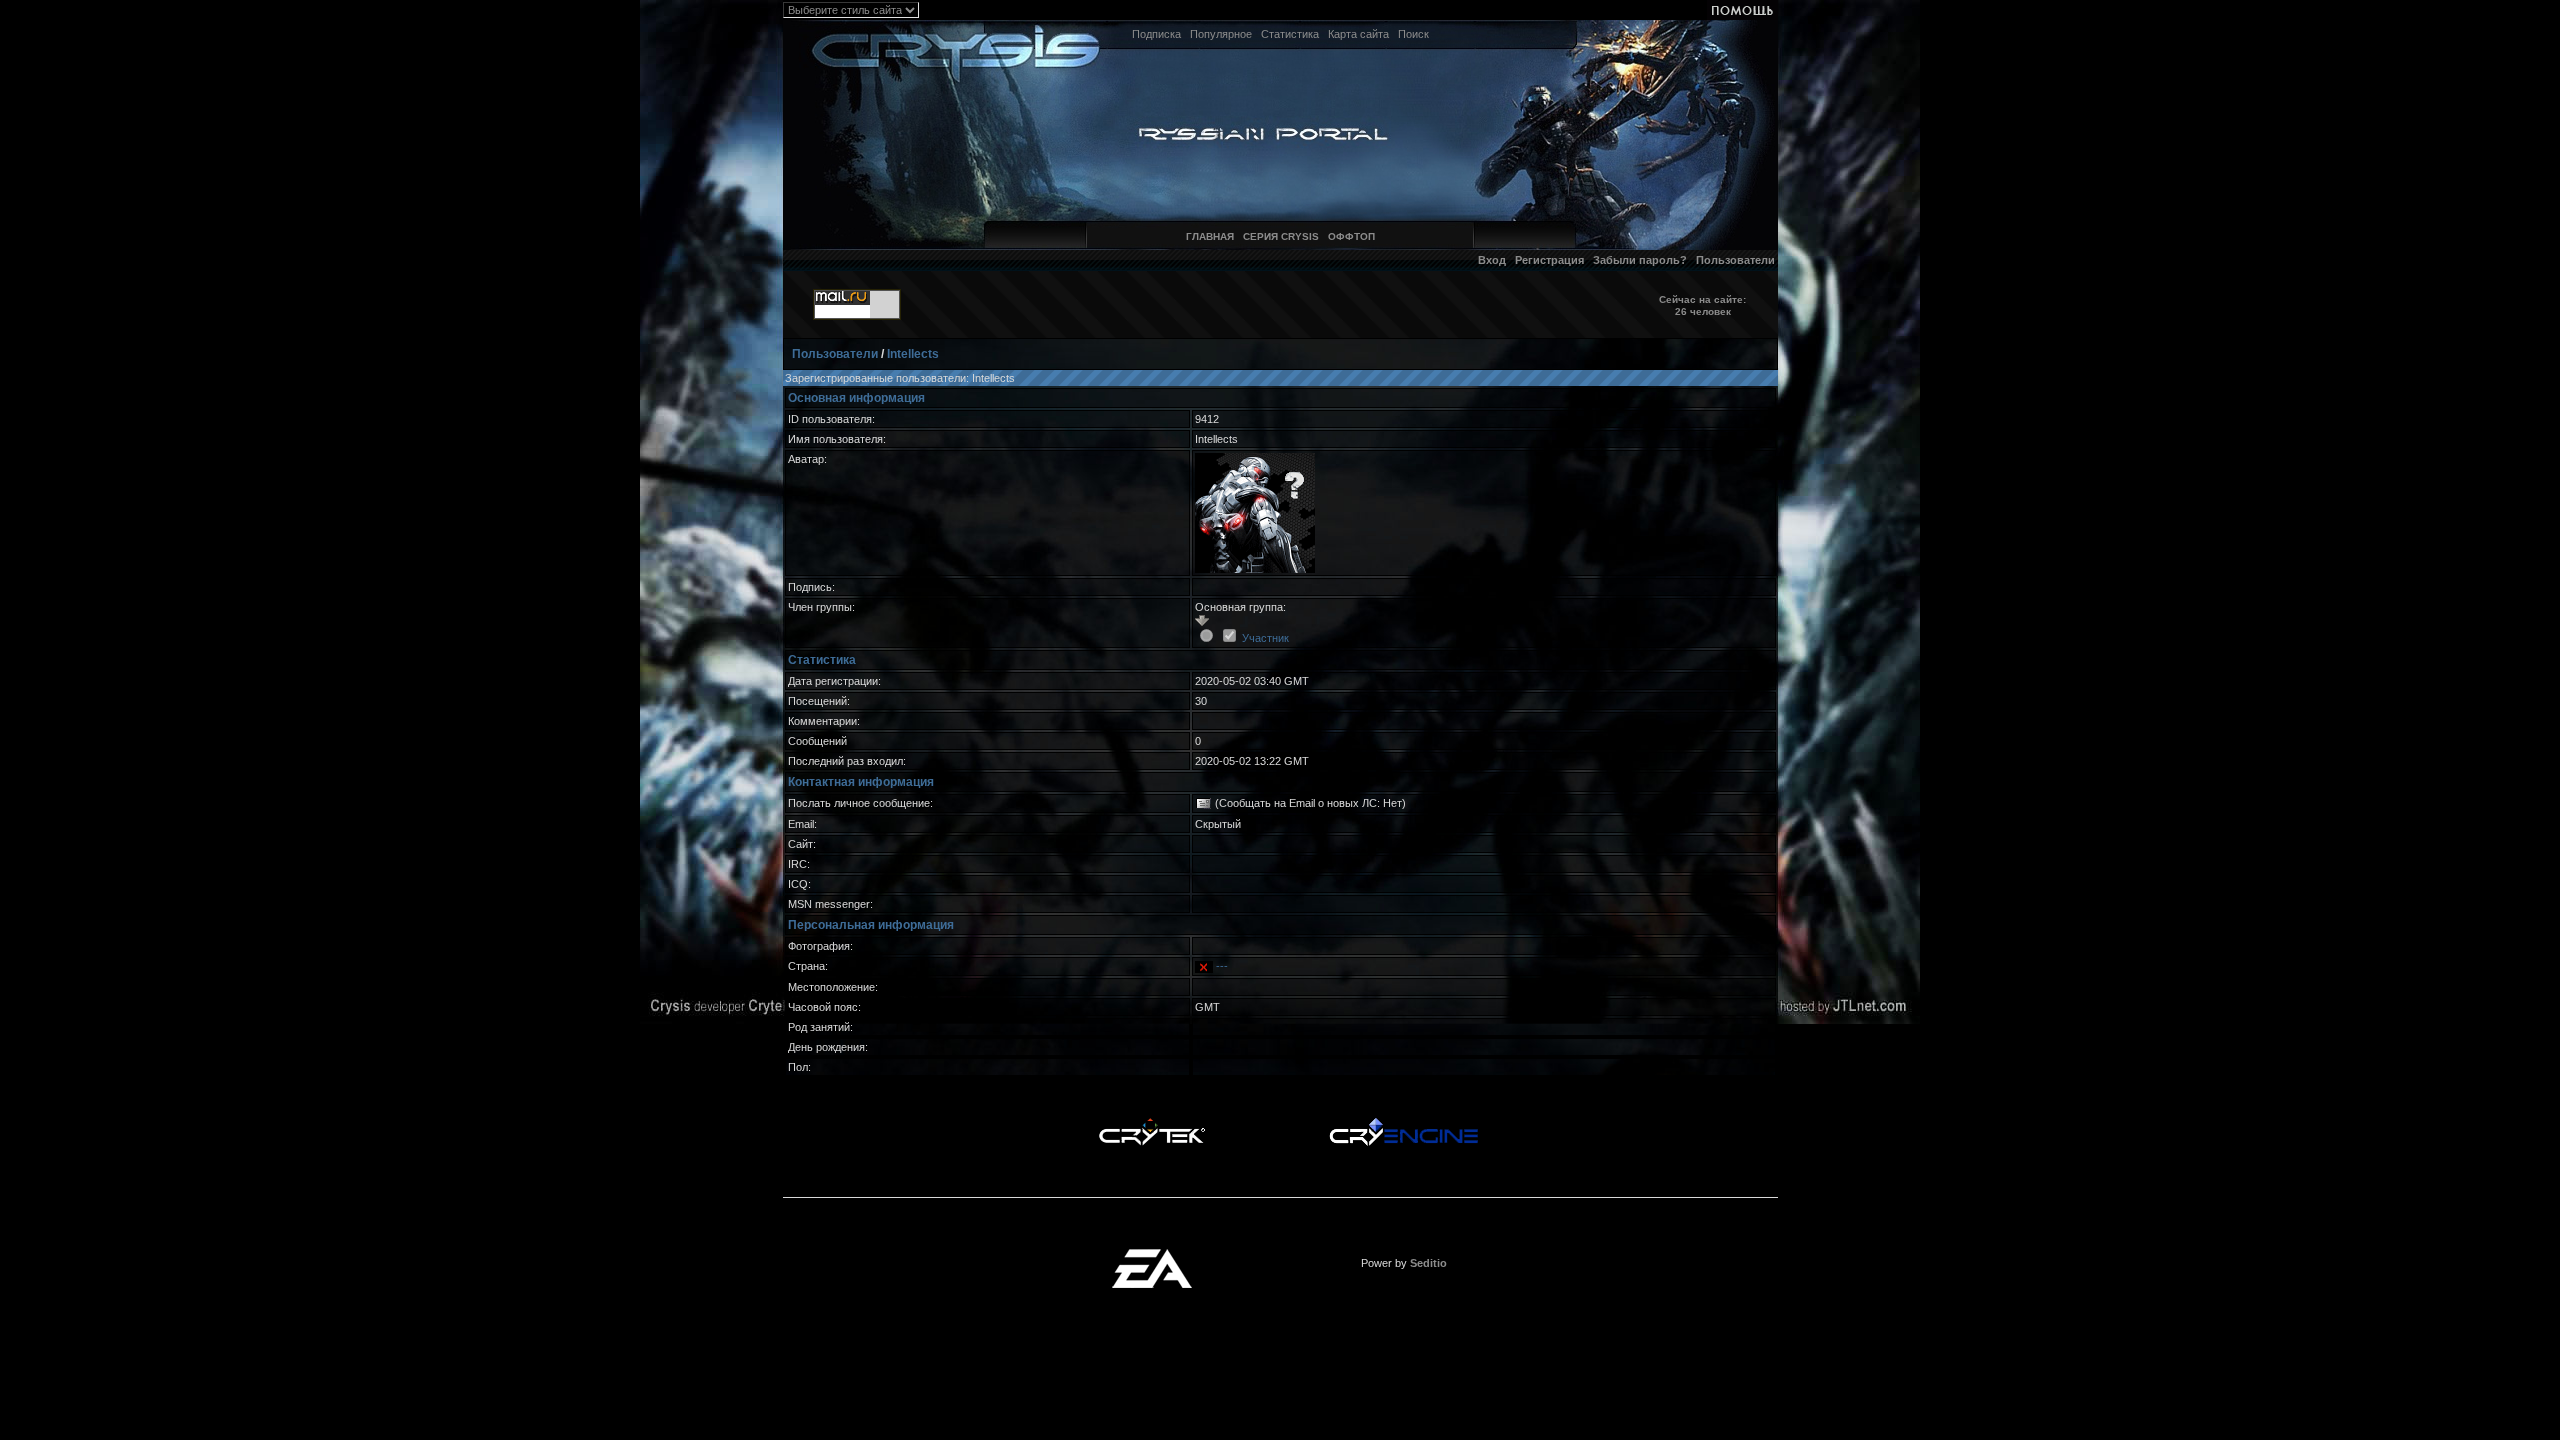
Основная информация (856, 398)
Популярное (1221, 34)
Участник (1265, 638)
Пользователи (1735, 260)
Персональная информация (871, 925)
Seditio (1428, 1263)
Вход (1492, 260)
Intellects (913, 354)
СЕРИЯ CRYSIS (1281, 236)
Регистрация (1549, 260)
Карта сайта (1358, 34)
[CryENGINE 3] (1403, 1123)
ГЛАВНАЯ (1210, 236)
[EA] (1152, 1255)
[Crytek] (1152, 1123)
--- (1222, 966)
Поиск (1413, 34)
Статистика (1290, 34)
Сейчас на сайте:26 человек (1702, 305)
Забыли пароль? (1640, 260)
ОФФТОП (1351, 236)
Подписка (1156, 34)
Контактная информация (861, 782)
